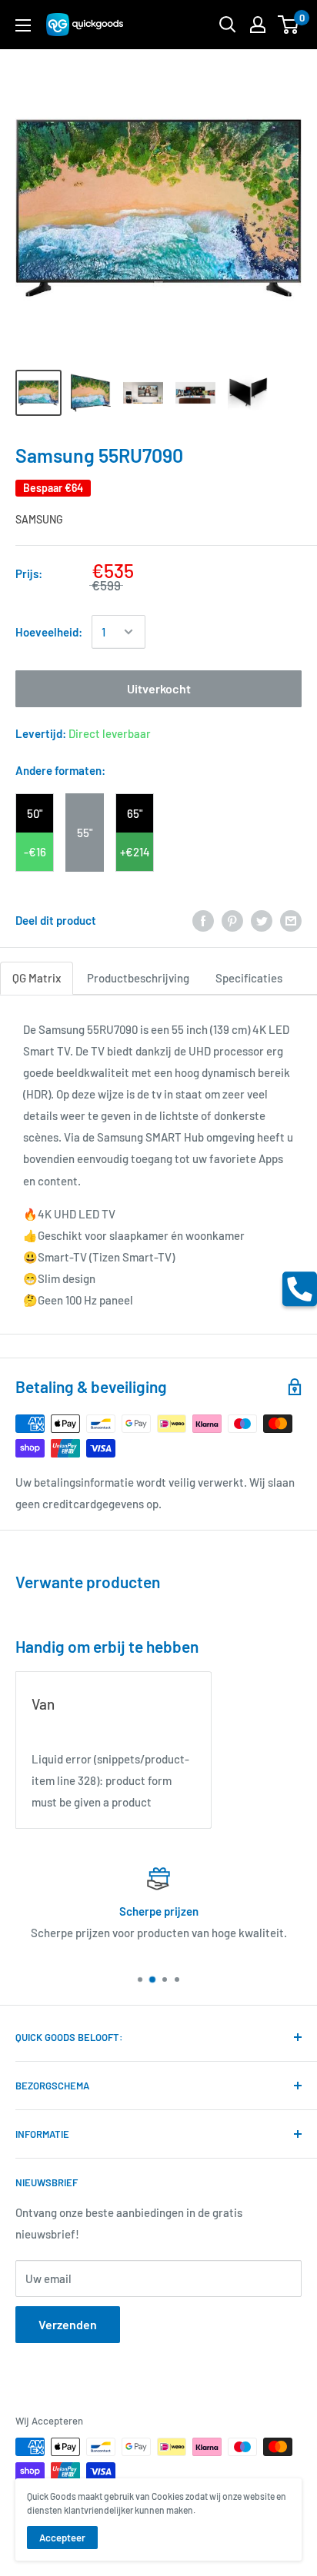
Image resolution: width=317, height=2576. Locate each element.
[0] (289, 25)
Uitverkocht (159, 688)
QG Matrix (37, 978)
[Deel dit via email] (291, 920)
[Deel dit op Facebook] (203, 920)
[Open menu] (23, 25)
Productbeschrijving (138, 978)
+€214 (135, 852)
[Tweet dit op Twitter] (262, 920)
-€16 (35, 852)
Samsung (39, 519)
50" (35, 813)
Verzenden (68, 2324)
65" (135, 813)
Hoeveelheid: (49, 632)
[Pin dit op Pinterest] (232, 920)
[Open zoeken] (228, 25)
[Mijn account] (258, 25)
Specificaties (249, 978)
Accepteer (62, 2538)
